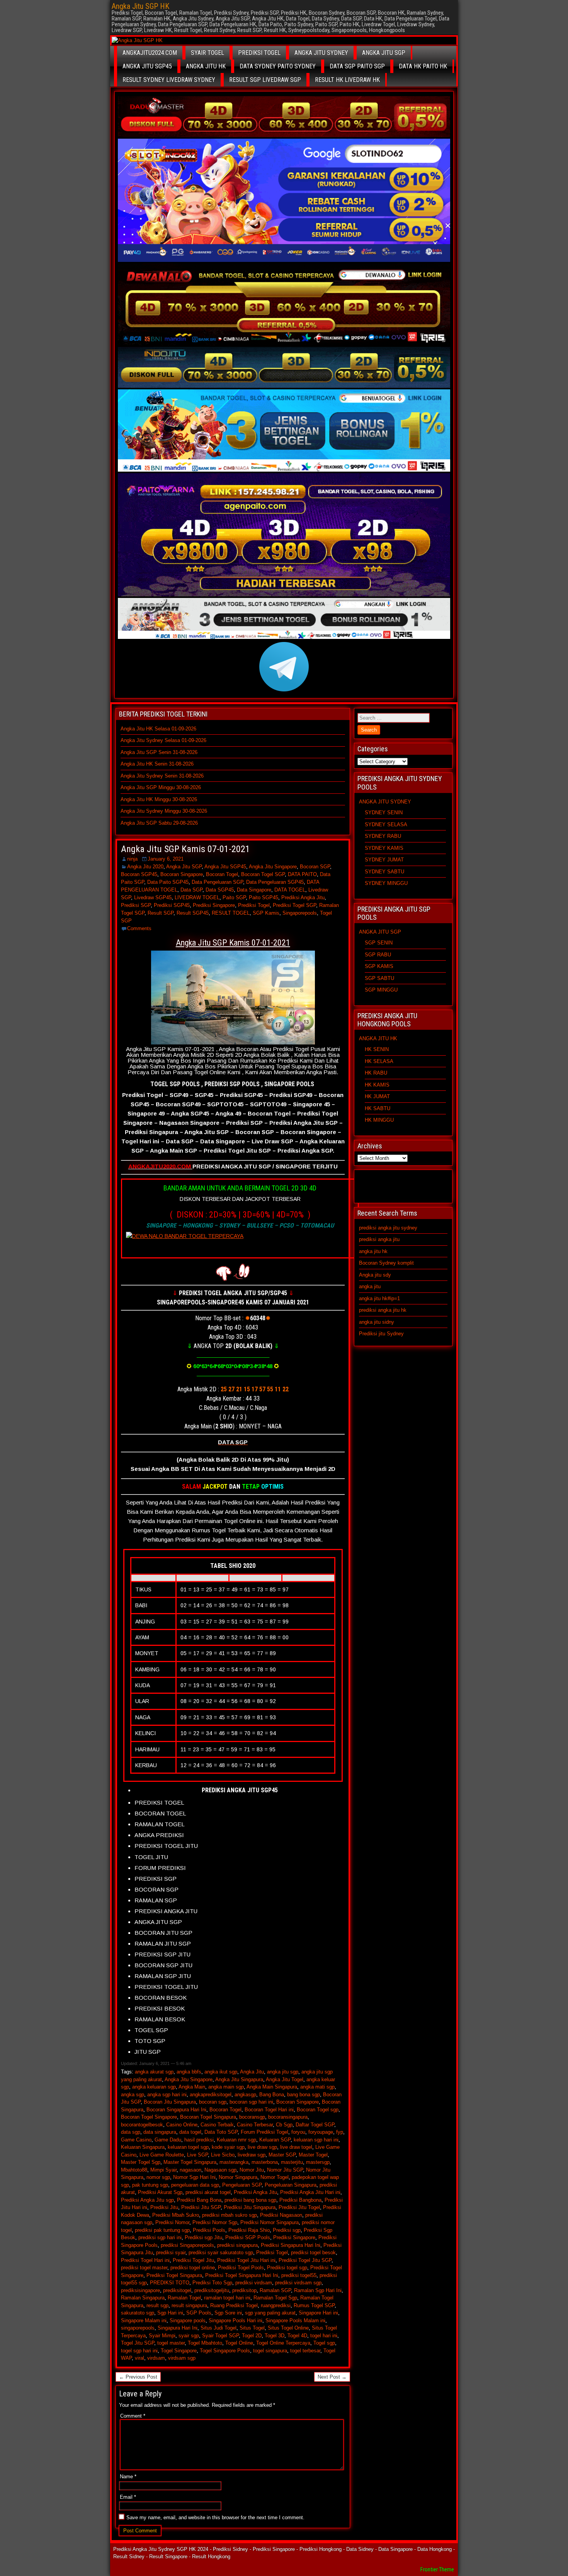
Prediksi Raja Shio (249, 2230)
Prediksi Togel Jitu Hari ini (246, 2260)
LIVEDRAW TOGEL (197, 897)
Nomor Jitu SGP (285, 2170)
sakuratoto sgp (138, 2313)
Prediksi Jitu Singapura (250, 2207)
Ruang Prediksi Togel (234, 2305)
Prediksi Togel (254, 905)
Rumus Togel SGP (314, 2305)
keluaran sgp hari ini (316, 2140)
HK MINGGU (379, 1120)
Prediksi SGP (136, 905)
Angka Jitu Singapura (239, 2079)
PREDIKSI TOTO (170, 2283)
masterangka (234, 2162)
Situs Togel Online (288, 2328)
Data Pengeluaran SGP (217, 882)
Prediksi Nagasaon (281, 2215)
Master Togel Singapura (190, 2162)
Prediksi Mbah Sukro (176, 2215)
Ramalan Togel (184, 2298)
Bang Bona (272, 2095)
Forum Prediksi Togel (264, 2132)
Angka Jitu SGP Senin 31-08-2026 (159, 752)
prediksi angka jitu (379, 1239)
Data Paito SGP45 (168, 882)
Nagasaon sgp (220, 2170)
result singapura (189, 2305)
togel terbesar (305, 2351)
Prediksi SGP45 (172, 905)
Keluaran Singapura (143, 2147)
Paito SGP (234, 897)
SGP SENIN (379, 943)
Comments (139, 928)
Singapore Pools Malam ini (295, 2320)
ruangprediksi (276, 2305)
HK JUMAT (377, 1096)
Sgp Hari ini (170, 2313)
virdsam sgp (182, 2358)
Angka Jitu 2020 (145, 867)
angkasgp (245, 2095)
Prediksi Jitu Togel (299, 2207)
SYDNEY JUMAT (384, 860)
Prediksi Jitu (164, 2207)
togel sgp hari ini (139, 2351)
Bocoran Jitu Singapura (170, 2102)
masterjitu (292, 2162)
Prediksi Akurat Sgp (160, 2192)
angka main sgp (226, 2087)
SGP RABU (378, 955)
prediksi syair (171, 2253)
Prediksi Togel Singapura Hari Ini (242, 2275)
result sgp (157, 2305)
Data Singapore (254, 890)
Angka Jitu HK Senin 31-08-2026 (157, 764)
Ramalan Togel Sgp (275, 2298)
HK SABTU (378, 1108)
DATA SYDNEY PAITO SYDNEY (278, 66)
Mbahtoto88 (134, 2170)
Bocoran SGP (315, 867)
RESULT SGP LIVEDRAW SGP (265, 80)
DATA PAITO (302, 874)
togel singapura (270, 2351)
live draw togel (296, 2147)
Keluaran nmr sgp (236, 2140)
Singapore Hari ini (318, 2313)
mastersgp (318, 2162)
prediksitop (244, 2290)
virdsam (156, 2358)
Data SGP (191, 890)
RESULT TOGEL (231, 913)
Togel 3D (275, 2336)
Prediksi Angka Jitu (303, 897)
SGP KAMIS (379, 966)
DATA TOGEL (290, 890)
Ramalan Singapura (143, 2298)
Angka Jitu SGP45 (225, 867)
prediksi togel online (193, 2268)
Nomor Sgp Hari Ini (194, 2177)
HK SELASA (379, 1061)
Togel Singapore (179, 2351)
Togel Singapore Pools (225, 2351)
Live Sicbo (223, 2155)
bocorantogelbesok (142, 2125)
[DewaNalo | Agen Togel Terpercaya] (240, 1241)
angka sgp (133, 2095)
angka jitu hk (373, 1251)
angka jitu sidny (377, 1322)
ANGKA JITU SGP (384, 53)
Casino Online (182, 2125)
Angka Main (192, 2087)
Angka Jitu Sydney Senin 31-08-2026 (162, 776)
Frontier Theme (437, 2569)
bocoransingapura (288, 2117)
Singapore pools (188, 2320)
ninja (132, 859)
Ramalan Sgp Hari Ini (318, 2290)
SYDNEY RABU (383, 836)
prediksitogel (177, 2290)
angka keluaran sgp (154, 2087)
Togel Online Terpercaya (283, 2343)
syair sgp (189, 2336)
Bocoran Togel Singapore (149, 2117)
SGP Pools (199, 2313)
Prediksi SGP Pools (248, 2237)
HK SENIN (377, 1049)
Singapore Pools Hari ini (236, 2320)
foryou (298, 2132)
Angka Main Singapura (272, 2087)
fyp (340, 2132)
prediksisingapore (140, 2290)
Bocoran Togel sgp (318, 2110)
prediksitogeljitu (212, 2290)
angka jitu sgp (283, 2072)
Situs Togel (252, 2328)
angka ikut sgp (221, 2072)
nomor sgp (158, 2177)
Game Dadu (168, 2140)
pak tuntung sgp (150, 2185)
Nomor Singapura (238, 2177)
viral (139, 2358)
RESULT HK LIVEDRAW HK (347, 80)
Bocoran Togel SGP (263, 874)
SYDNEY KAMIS (384, 848)
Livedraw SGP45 (153, 897)
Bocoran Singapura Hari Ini (176, 2110)
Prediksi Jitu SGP (201, 2207)
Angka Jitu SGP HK (140, 6)
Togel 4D (297, 2336)
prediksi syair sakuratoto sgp (221, 2253)
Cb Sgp (284, 2125)
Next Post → (332, 2377)
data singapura (160, 2132)
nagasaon (190, 2170)
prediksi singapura (237, 2245)
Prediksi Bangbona (300, 2200)
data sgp (131, 2132)
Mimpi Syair (163, 2170)
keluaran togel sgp (188, 2147)
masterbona (265, 2162)
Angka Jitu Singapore (273, 867)
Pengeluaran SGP (242, 2185)
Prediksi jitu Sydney (381, 1334)
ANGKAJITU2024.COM (150, 53)
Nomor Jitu (252, 2170)
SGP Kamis (266, 913)
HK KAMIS (377, 1085)
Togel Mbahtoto (205, 2343)
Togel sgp (324, 2343)
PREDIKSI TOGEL (259, 53)
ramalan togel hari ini (227, 2298)
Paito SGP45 (264, 897)
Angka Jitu (252, 2072)
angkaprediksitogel (211, 2095)
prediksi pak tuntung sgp (162, 2230)
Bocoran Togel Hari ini (269, 2110)
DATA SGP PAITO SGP (357, 66)
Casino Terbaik (217, 2125)
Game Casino (136, 2140)
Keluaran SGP (275, 2140)
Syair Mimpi (162, 2336)
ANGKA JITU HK (206, 66)
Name (128, 2477)
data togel (190, 2132)
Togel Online (239, 2343)
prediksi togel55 (299, 2275)
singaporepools (138, 2328)
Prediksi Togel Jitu (193, 2260)
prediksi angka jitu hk (383, 1310)
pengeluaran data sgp (195, 2185)
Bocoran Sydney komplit (386, 1263)
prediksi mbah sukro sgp (230, 2215)
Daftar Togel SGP (315, 2125)
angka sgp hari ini (167, 2095)
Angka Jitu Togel (285, 2079)
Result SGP (161, 913)
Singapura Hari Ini (178, 2328)
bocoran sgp (213, 2102)
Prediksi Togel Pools (241, 2268)
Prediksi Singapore (214, 905)
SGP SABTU (379, 978)
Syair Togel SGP (220, 2336)
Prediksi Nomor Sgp (215, 2222)
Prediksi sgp (287, 2230)
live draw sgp (262, 2147)
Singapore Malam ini (144, 2320)
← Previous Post (138, 2377)
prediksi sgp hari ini (160, 2237)
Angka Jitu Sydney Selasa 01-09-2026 (163, 740)
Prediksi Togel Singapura (174, 2275)
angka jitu (370, 1286)
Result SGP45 (193, 913)
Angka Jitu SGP (184, 867)
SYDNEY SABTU (384, 872)
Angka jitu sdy (375, 1275)
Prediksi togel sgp (287, 2268)
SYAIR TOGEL (207, 53)
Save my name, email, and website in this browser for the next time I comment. (215, 2517)
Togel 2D (252, 2336)
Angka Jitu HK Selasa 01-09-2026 (158, 729)
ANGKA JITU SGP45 (147, 66)
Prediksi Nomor (172, 2222)
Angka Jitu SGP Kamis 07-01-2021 (185, 849)
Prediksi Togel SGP (294, 905)
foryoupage (321, 2132)
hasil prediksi (199, 2140)
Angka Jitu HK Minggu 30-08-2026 (159, 799)
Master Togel (313, 2155)
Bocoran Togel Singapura (208, 2117)
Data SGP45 (220, 890)
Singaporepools (300, 913)
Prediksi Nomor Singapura (270, 2222)
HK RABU (376, 1073)
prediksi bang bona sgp (250, 2200)
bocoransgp (252, 2117)
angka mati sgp (317, 2087)
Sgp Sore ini (228, 2313)
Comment (133, 2416)
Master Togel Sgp (141, 2162)
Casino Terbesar (255, 2125)
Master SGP (282, 2155)
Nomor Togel (275, 2177)
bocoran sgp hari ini (251, 2102)
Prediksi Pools (209, 2230)
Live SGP (197, 2155)
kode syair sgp (228, 2147)
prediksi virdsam (254, 2283)
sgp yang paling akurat (270, 2313)
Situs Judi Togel (219, 2328)
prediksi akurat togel (208, 2192)
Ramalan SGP (275, 2290)
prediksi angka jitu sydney (388, 1228)
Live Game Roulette (162, 2155)
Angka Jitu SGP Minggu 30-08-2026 (161, 787)
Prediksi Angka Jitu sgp (147, 2200)
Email (128, 2497)
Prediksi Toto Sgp (212, 2283)
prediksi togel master (144, 2268)
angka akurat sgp (154, 2072)
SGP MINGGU (381, 990)
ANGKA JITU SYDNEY (321, 53)
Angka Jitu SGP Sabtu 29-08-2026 (159, 823)
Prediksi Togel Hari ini (145, 2260)
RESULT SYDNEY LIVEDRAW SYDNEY (169, 80)
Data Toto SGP (221, 2132)
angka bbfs (189, 2072)
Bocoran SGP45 (139, 874)
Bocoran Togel (222, 874)
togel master (171, 2343)
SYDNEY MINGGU (386, 883)
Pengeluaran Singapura (291, 2185)
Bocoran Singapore (182, 874)
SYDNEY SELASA (386, 824)
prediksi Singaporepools (187, 2245)
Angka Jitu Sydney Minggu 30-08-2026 (164, 811)
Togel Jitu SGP (138, 2343)
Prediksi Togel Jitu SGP (305, 2260)
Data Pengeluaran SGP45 (275, 882)
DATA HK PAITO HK (423, 66)
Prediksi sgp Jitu (203, 2237)
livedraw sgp (252, 2155)
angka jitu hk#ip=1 (379, 1298)
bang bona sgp (304, 2095)
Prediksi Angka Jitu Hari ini (310, 2192)
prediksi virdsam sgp (298, 2283)
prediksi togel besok (313, 2253)
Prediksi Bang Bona (199, 2200)
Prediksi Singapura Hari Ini (291, 2245)
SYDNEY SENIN (384, 813)
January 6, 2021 (166, 859)
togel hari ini (324, 2336)
